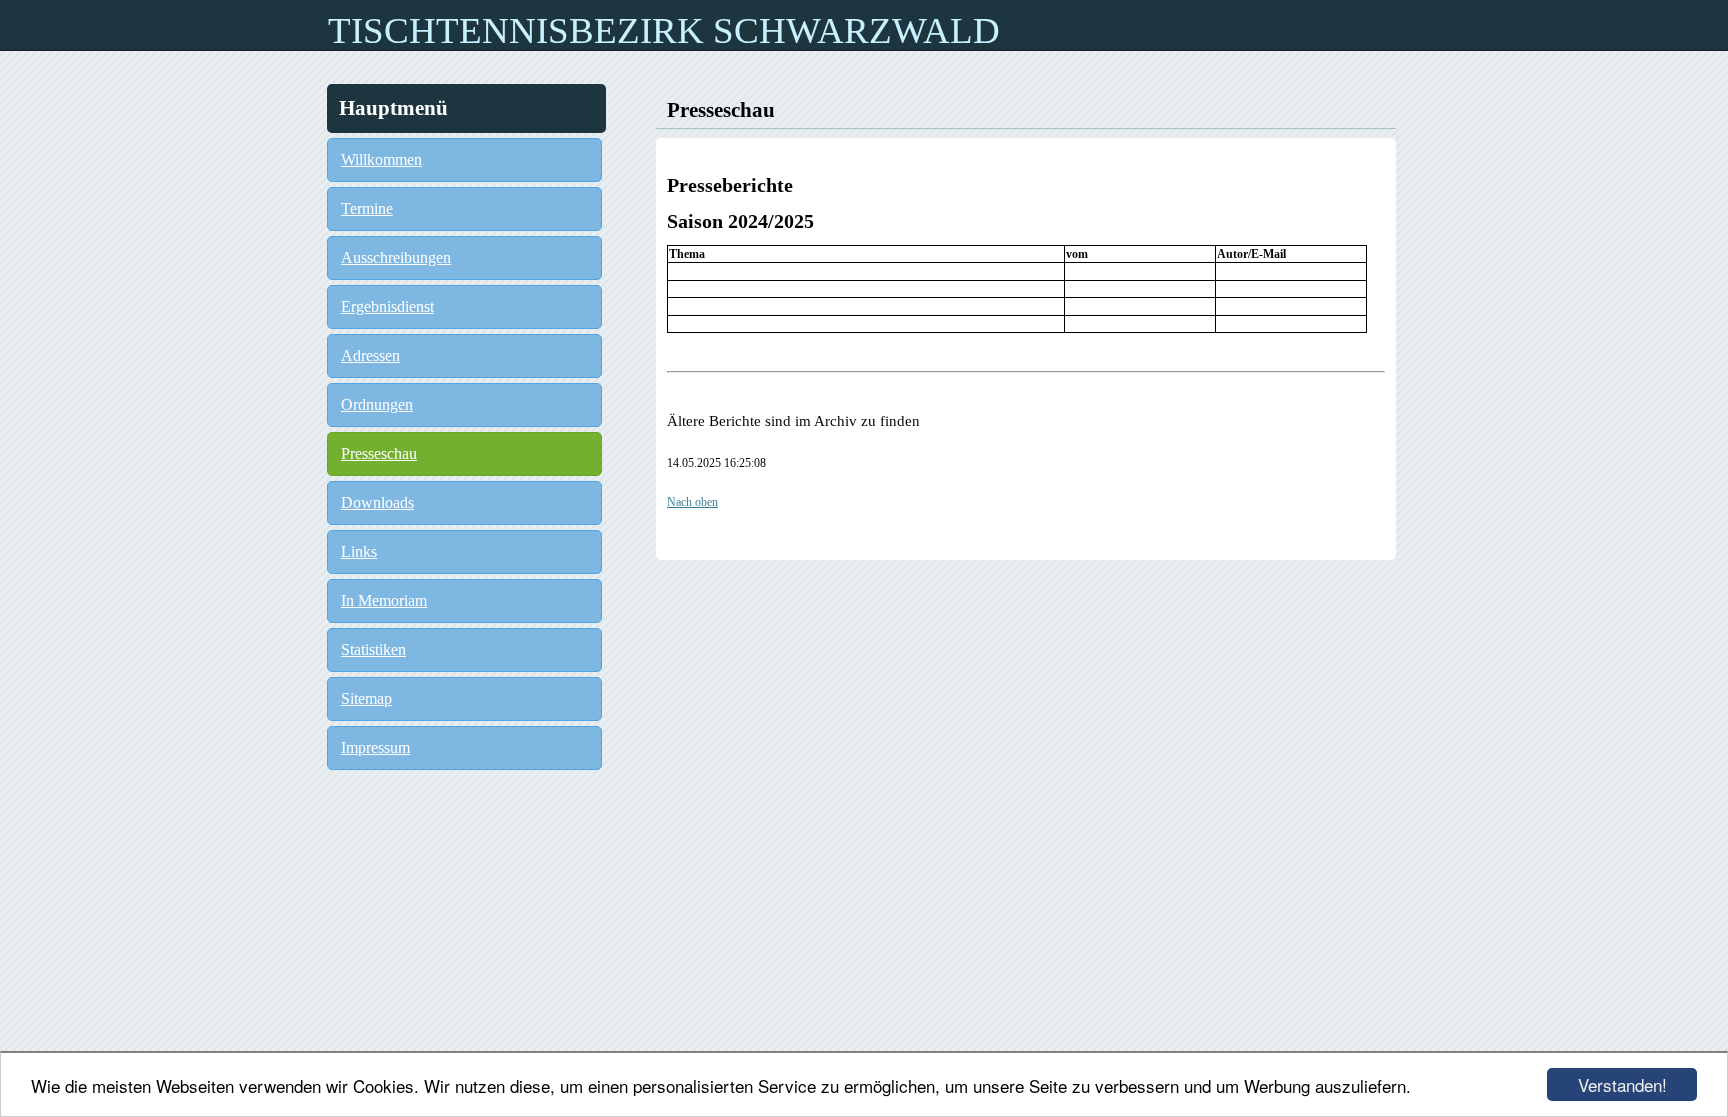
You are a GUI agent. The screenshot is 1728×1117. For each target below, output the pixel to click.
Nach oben (692, 502)
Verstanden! (1622, 1084)
